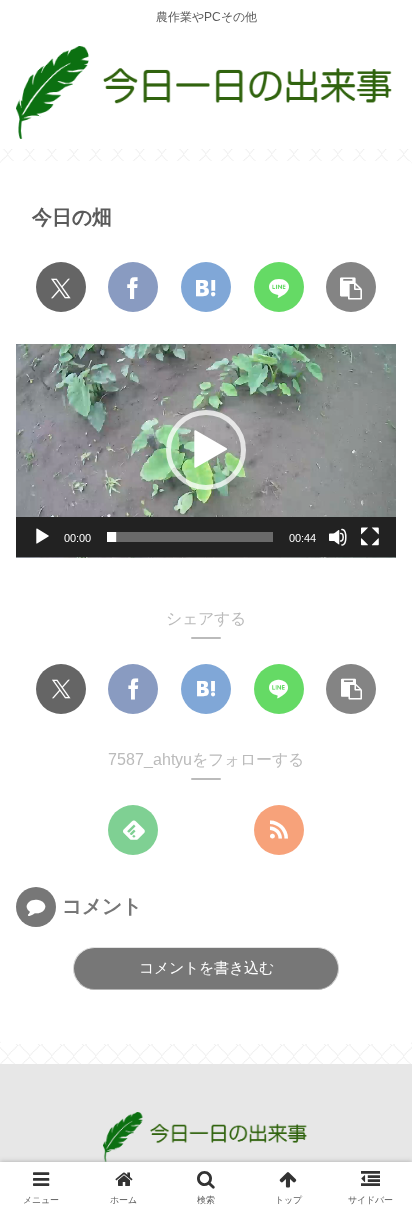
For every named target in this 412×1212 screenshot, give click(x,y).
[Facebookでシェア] (133, 287)
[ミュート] (338, 537)
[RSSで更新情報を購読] (279, 830)
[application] (206, 451)
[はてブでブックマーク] (206, 287)
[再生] (42, 537)
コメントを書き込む (206, 967)
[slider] (190, 537)
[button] (351, 287)
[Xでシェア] (61, 287)
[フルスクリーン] (370, 537)
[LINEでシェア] (279, 287)
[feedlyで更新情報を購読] (133, 830)
